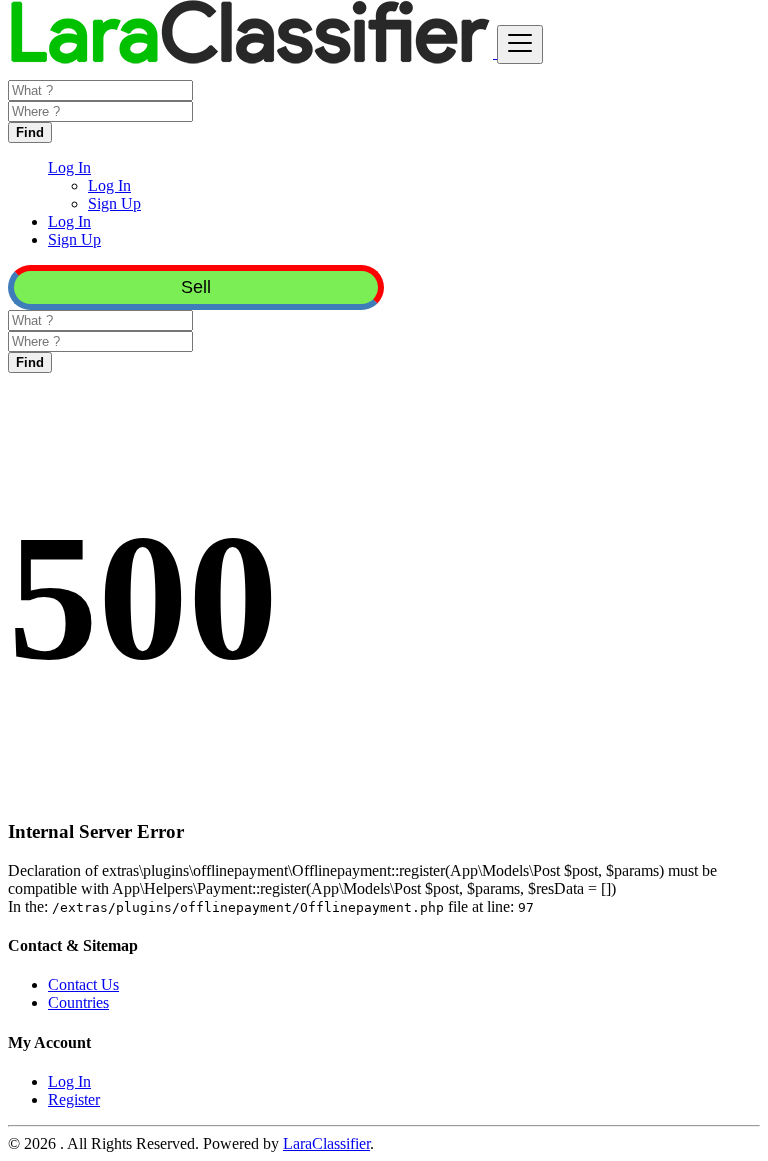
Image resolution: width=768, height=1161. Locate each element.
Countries (78, 1002)
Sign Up (114, 203)
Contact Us (83, 984)
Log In (109, 185)
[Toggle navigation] (520, 44)
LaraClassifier (326, 1143)
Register (74, 1099)
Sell (196, 287)
